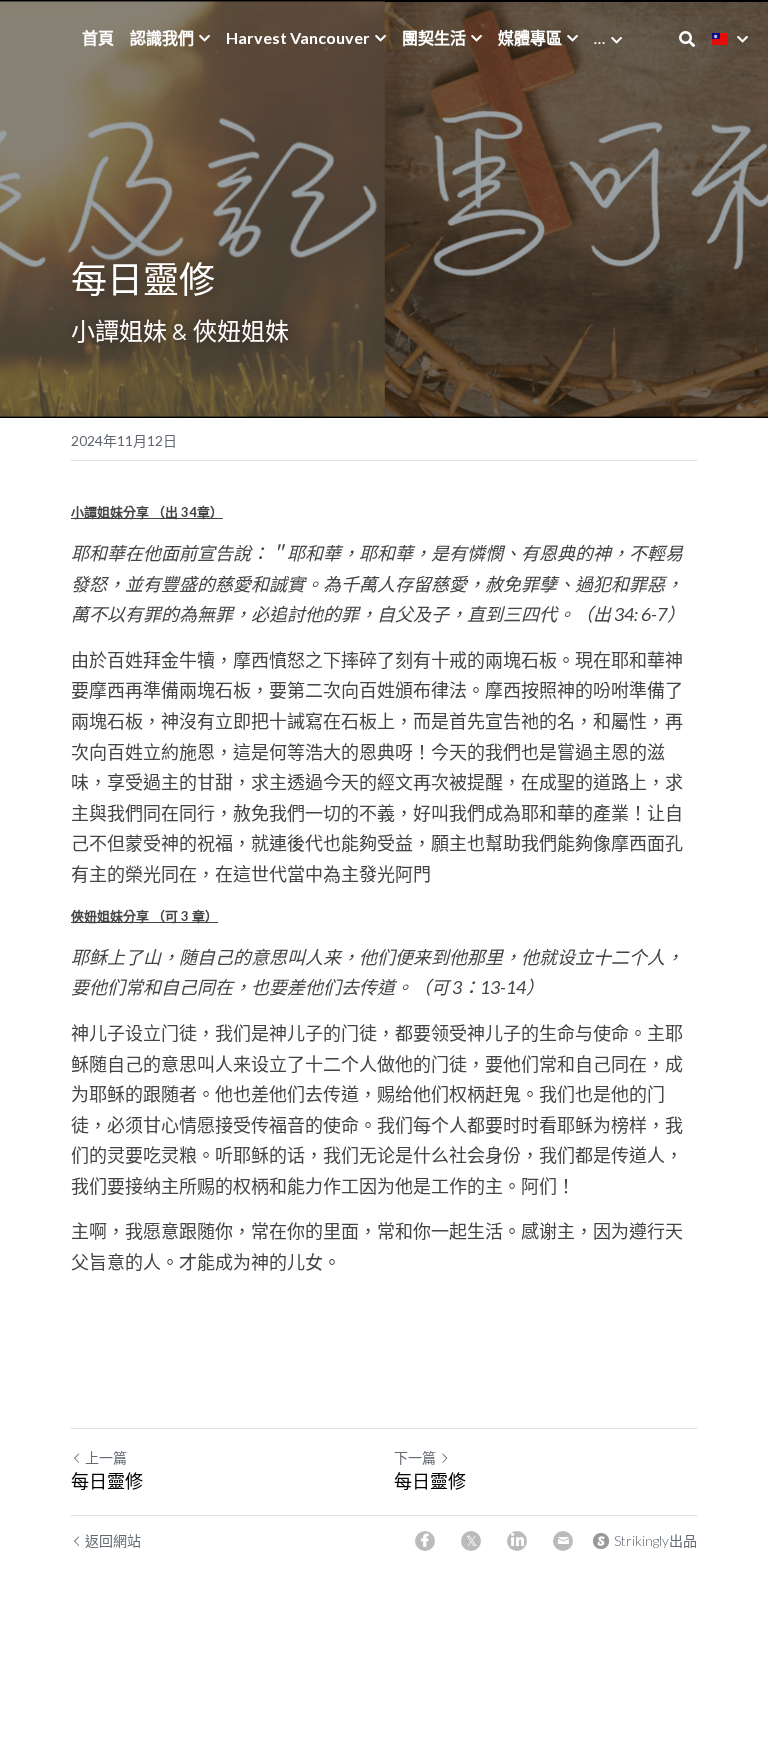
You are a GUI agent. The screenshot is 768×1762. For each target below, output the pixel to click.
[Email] (563, 1541)
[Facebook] (425, 1541)
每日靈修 (107, 1481)
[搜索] (687, 39)
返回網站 (113, 1540)
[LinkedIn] (517, 1541)
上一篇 (106, 1457)
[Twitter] (471, 1541)
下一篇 (415, 1457)
